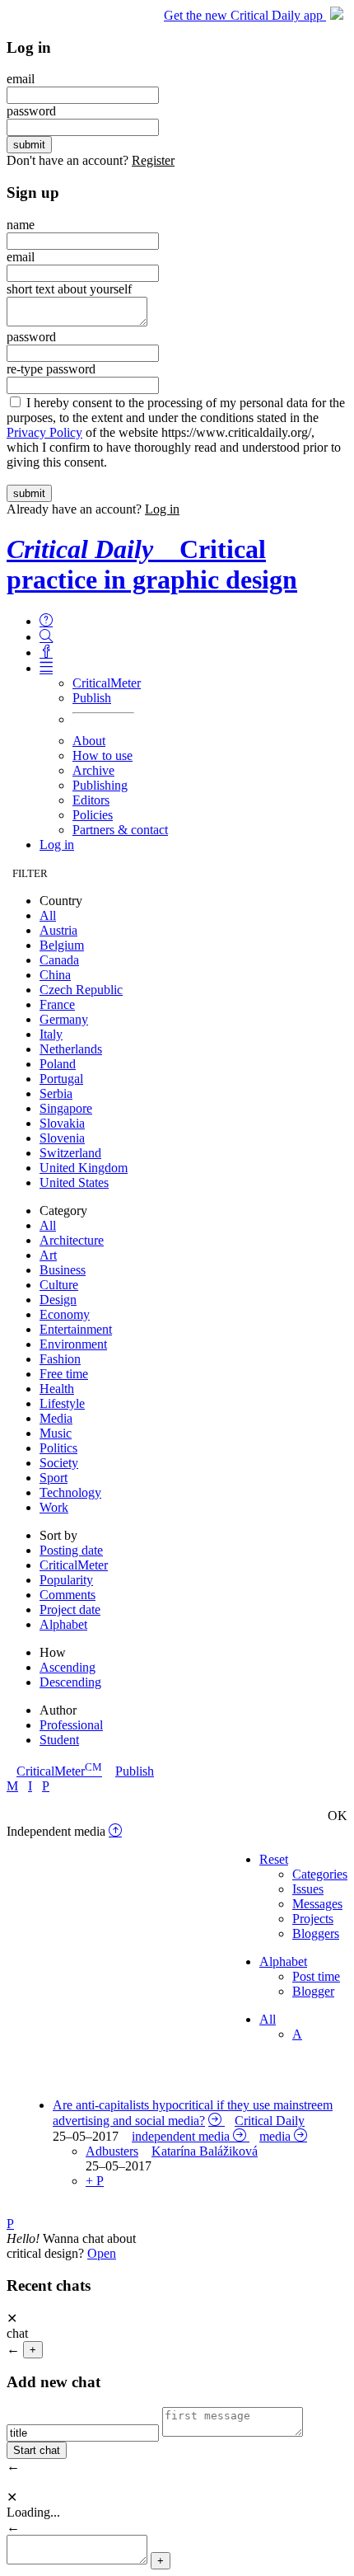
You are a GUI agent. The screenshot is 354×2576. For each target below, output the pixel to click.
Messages (317, 1904)
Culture (59, 1285)
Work (54, 1507)
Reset (274, 1859)
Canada (59, 960)
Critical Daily (270, 2121)
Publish (92, 698)
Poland (58, 1064)
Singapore (66, 1108)
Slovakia (62, 1123)
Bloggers (316, 1933)
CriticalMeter (107, 683)
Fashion (60, 1359)
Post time (316, 1976)
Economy (65, 1314)
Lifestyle (62, 1403)
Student (59, 1740)
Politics (58, 1448)
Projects (313, 1919)
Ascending (68, 1667)
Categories (320, 1874)
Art (48, 1255)
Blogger (313, 1991)
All (48, 915)
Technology (70, 1492)
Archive (93, 770)
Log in (162, 509)
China (55, 975)
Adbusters (112, 2151)
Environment (73, 1344)
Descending (70, 1682)
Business (63, 1270)
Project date (70, 1609)
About (89, 741)
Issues (308, 1889)
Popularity (66, 1580)
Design (58, 1300)
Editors (91, 800)
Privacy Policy (44, 432)
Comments (68, 1595)
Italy (51, 1034)
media (275, 2136)
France (57, 1004)
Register (153, 160)
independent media (181, 2136)
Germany (64, 1019)
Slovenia (62, 1138)
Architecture (72, 1240)
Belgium (62, 945)
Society (59, 1463)
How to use (102, 755)
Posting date (71, 1550)
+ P (95, 2181)
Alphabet (63, 1624)
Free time (64, 1374)
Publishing (100, 785)
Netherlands (71, 1049)
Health (57, 1389)
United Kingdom (84, 1168)
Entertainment (76, 1329)
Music (56, 1433)
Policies (93, 815)
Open (102, 2253)
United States (74, 1182)
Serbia (56, 1093)
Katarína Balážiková (205, 2151)
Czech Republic (81, 990)
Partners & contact (120, 830)
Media (56, 1418)
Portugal (61, 1079)
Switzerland (70, 1153)
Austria (58, 930)
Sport (54, 1478)
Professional (71, 1725)
